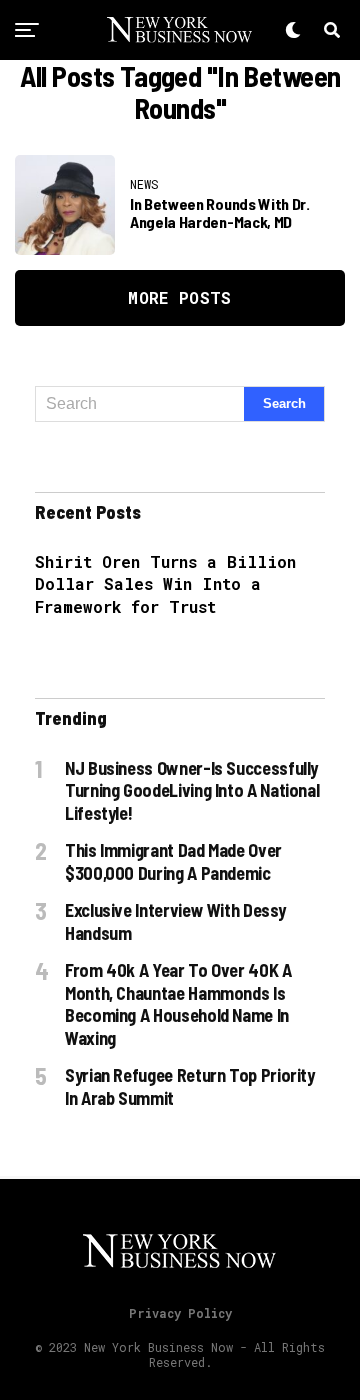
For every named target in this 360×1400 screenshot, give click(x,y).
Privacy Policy (180, 1313)
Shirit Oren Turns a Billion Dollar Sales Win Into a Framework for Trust (165, 584)
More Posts (179, 297)
